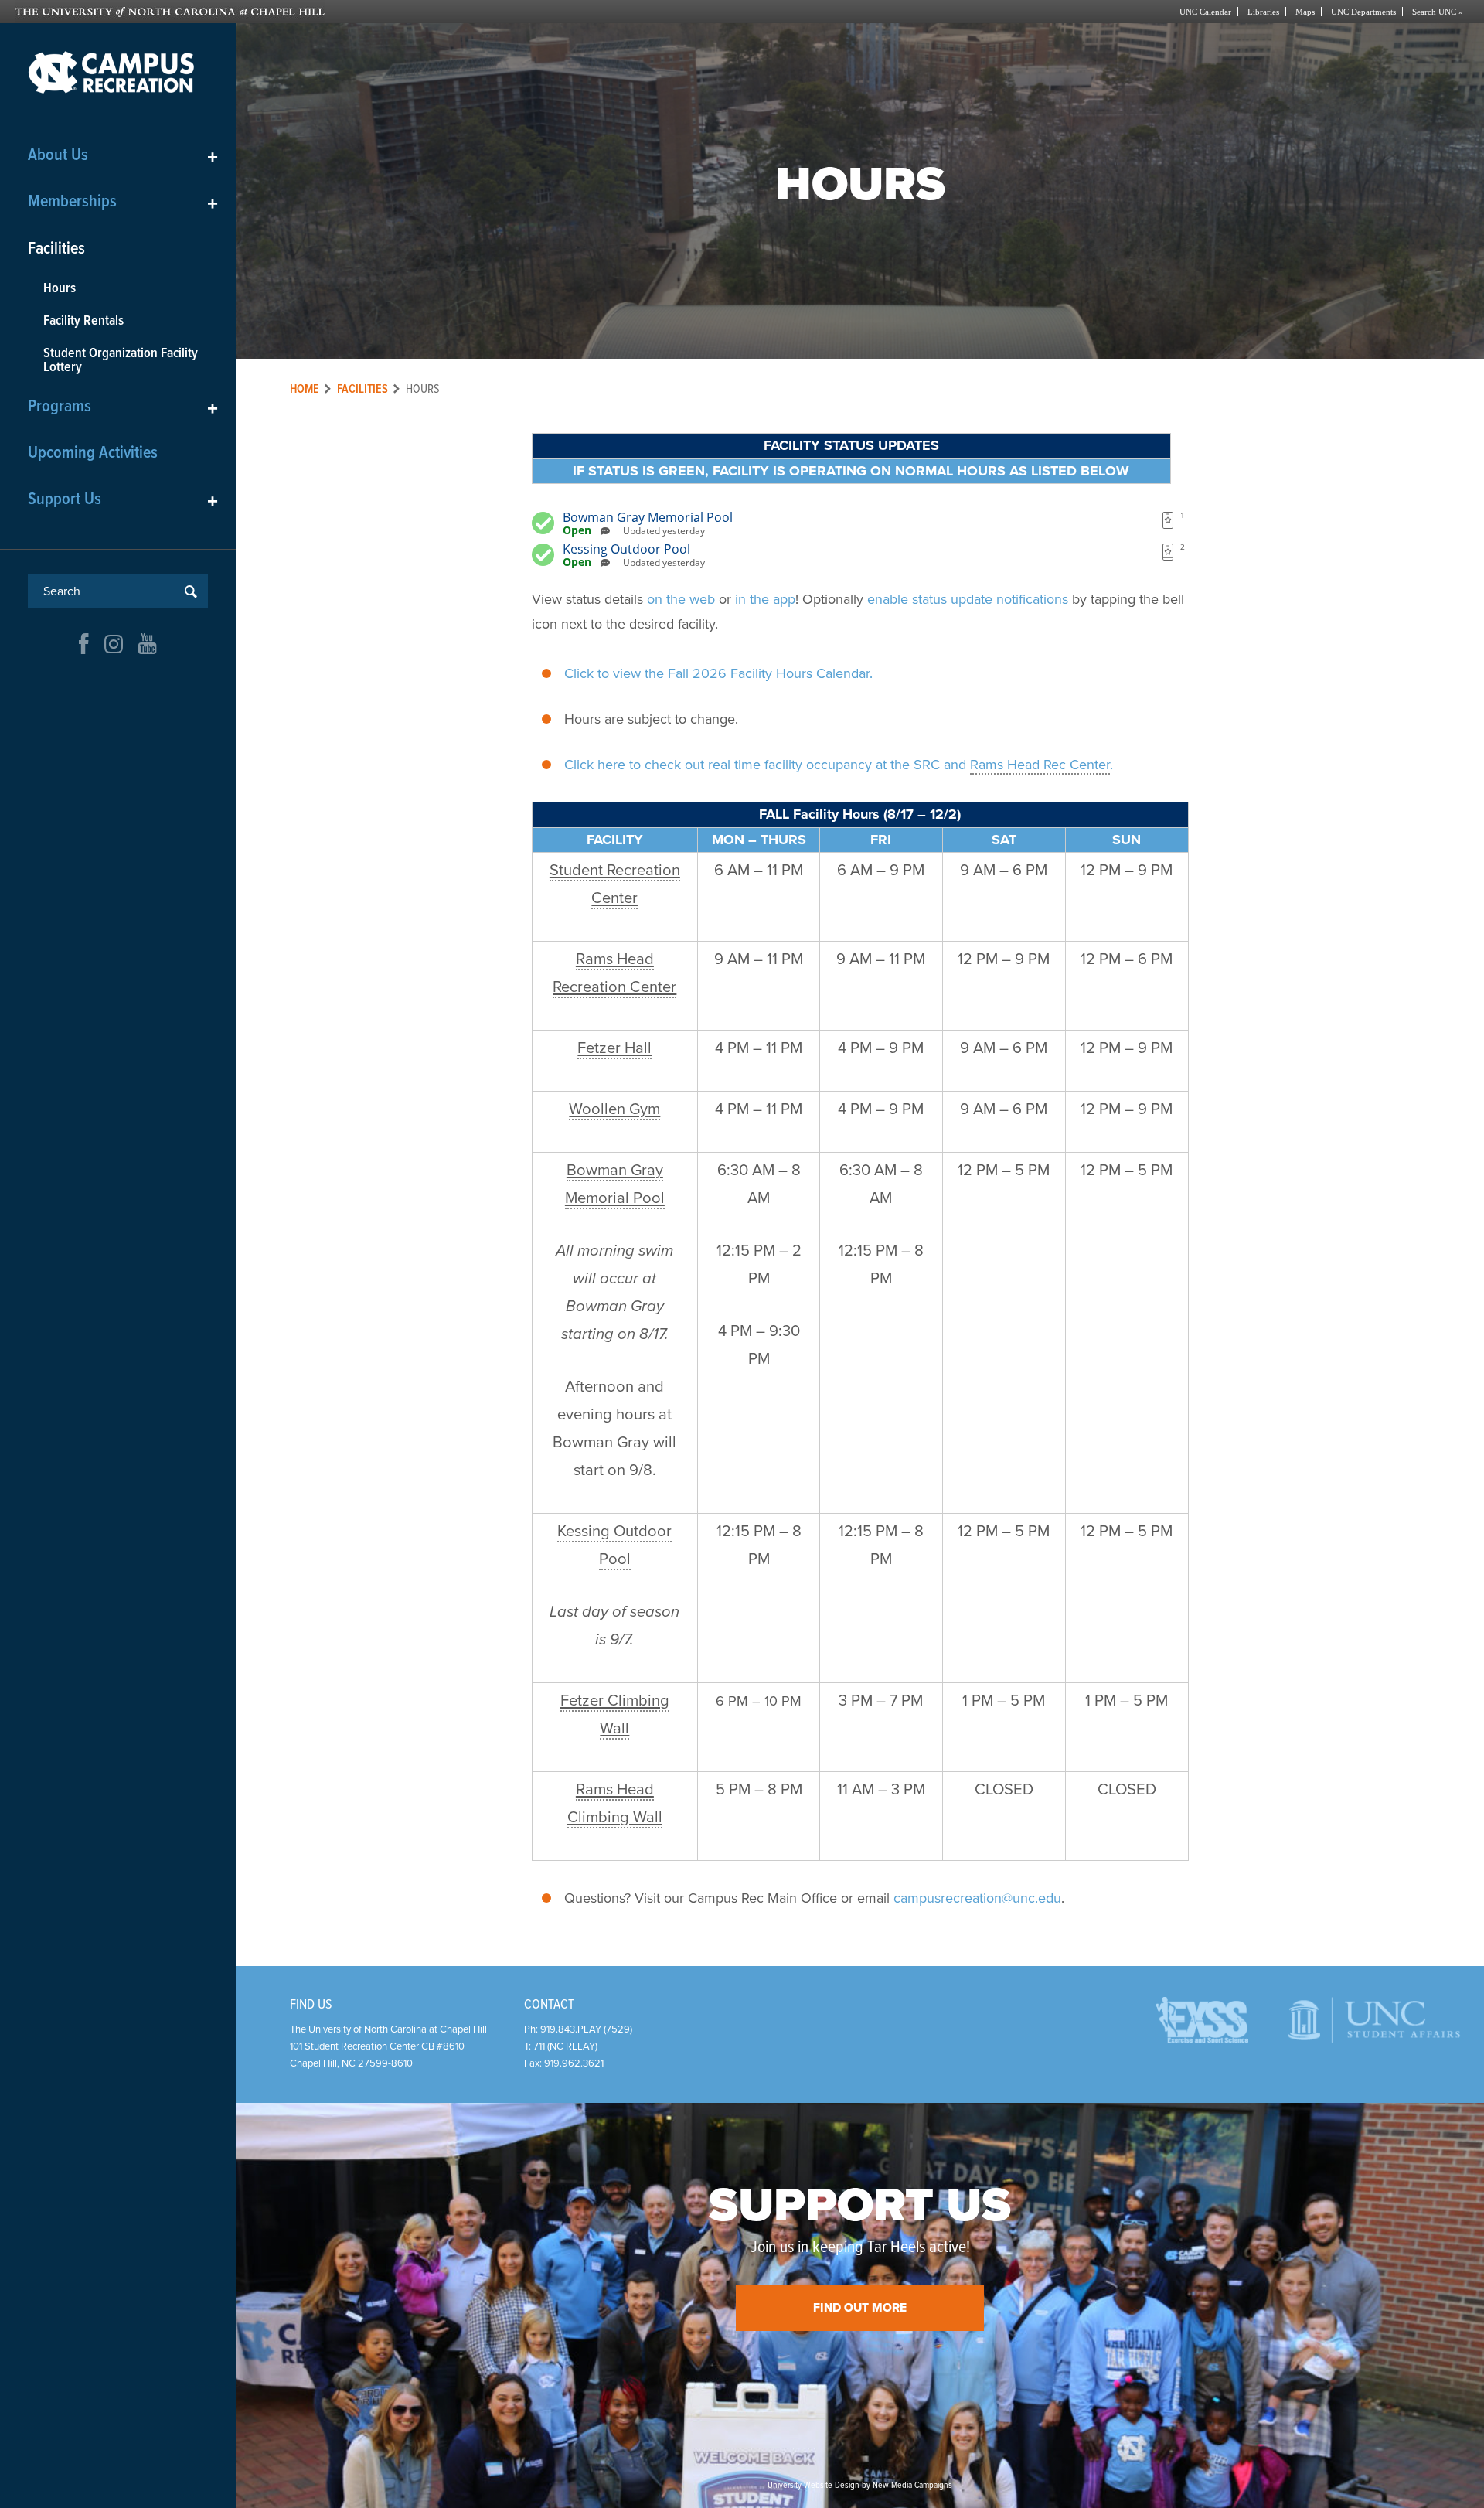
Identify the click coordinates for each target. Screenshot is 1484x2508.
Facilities (56, 249)
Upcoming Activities (93, 453)
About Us (123, 156)
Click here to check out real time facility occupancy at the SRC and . (839, 765)
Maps (1305, 12)
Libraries (1263, 12)
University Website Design (813, 2486)
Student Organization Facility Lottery (121, 361)
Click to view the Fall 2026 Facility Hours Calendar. (718, 673)
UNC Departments (1363, 12)
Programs (123, 407)
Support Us (123, 500)
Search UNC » (1438, 12)
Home (305, 389)
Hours (60, 289)
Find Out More (860, 2308)
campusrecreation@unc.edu (977, 1898)
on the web (681, 599)
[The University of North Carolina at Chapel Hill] (378, 12)
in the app (765, 599)
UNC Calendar (1205, 12)
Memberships (123, 202)
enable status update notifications (968, 599)
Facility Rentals (83, 321)
